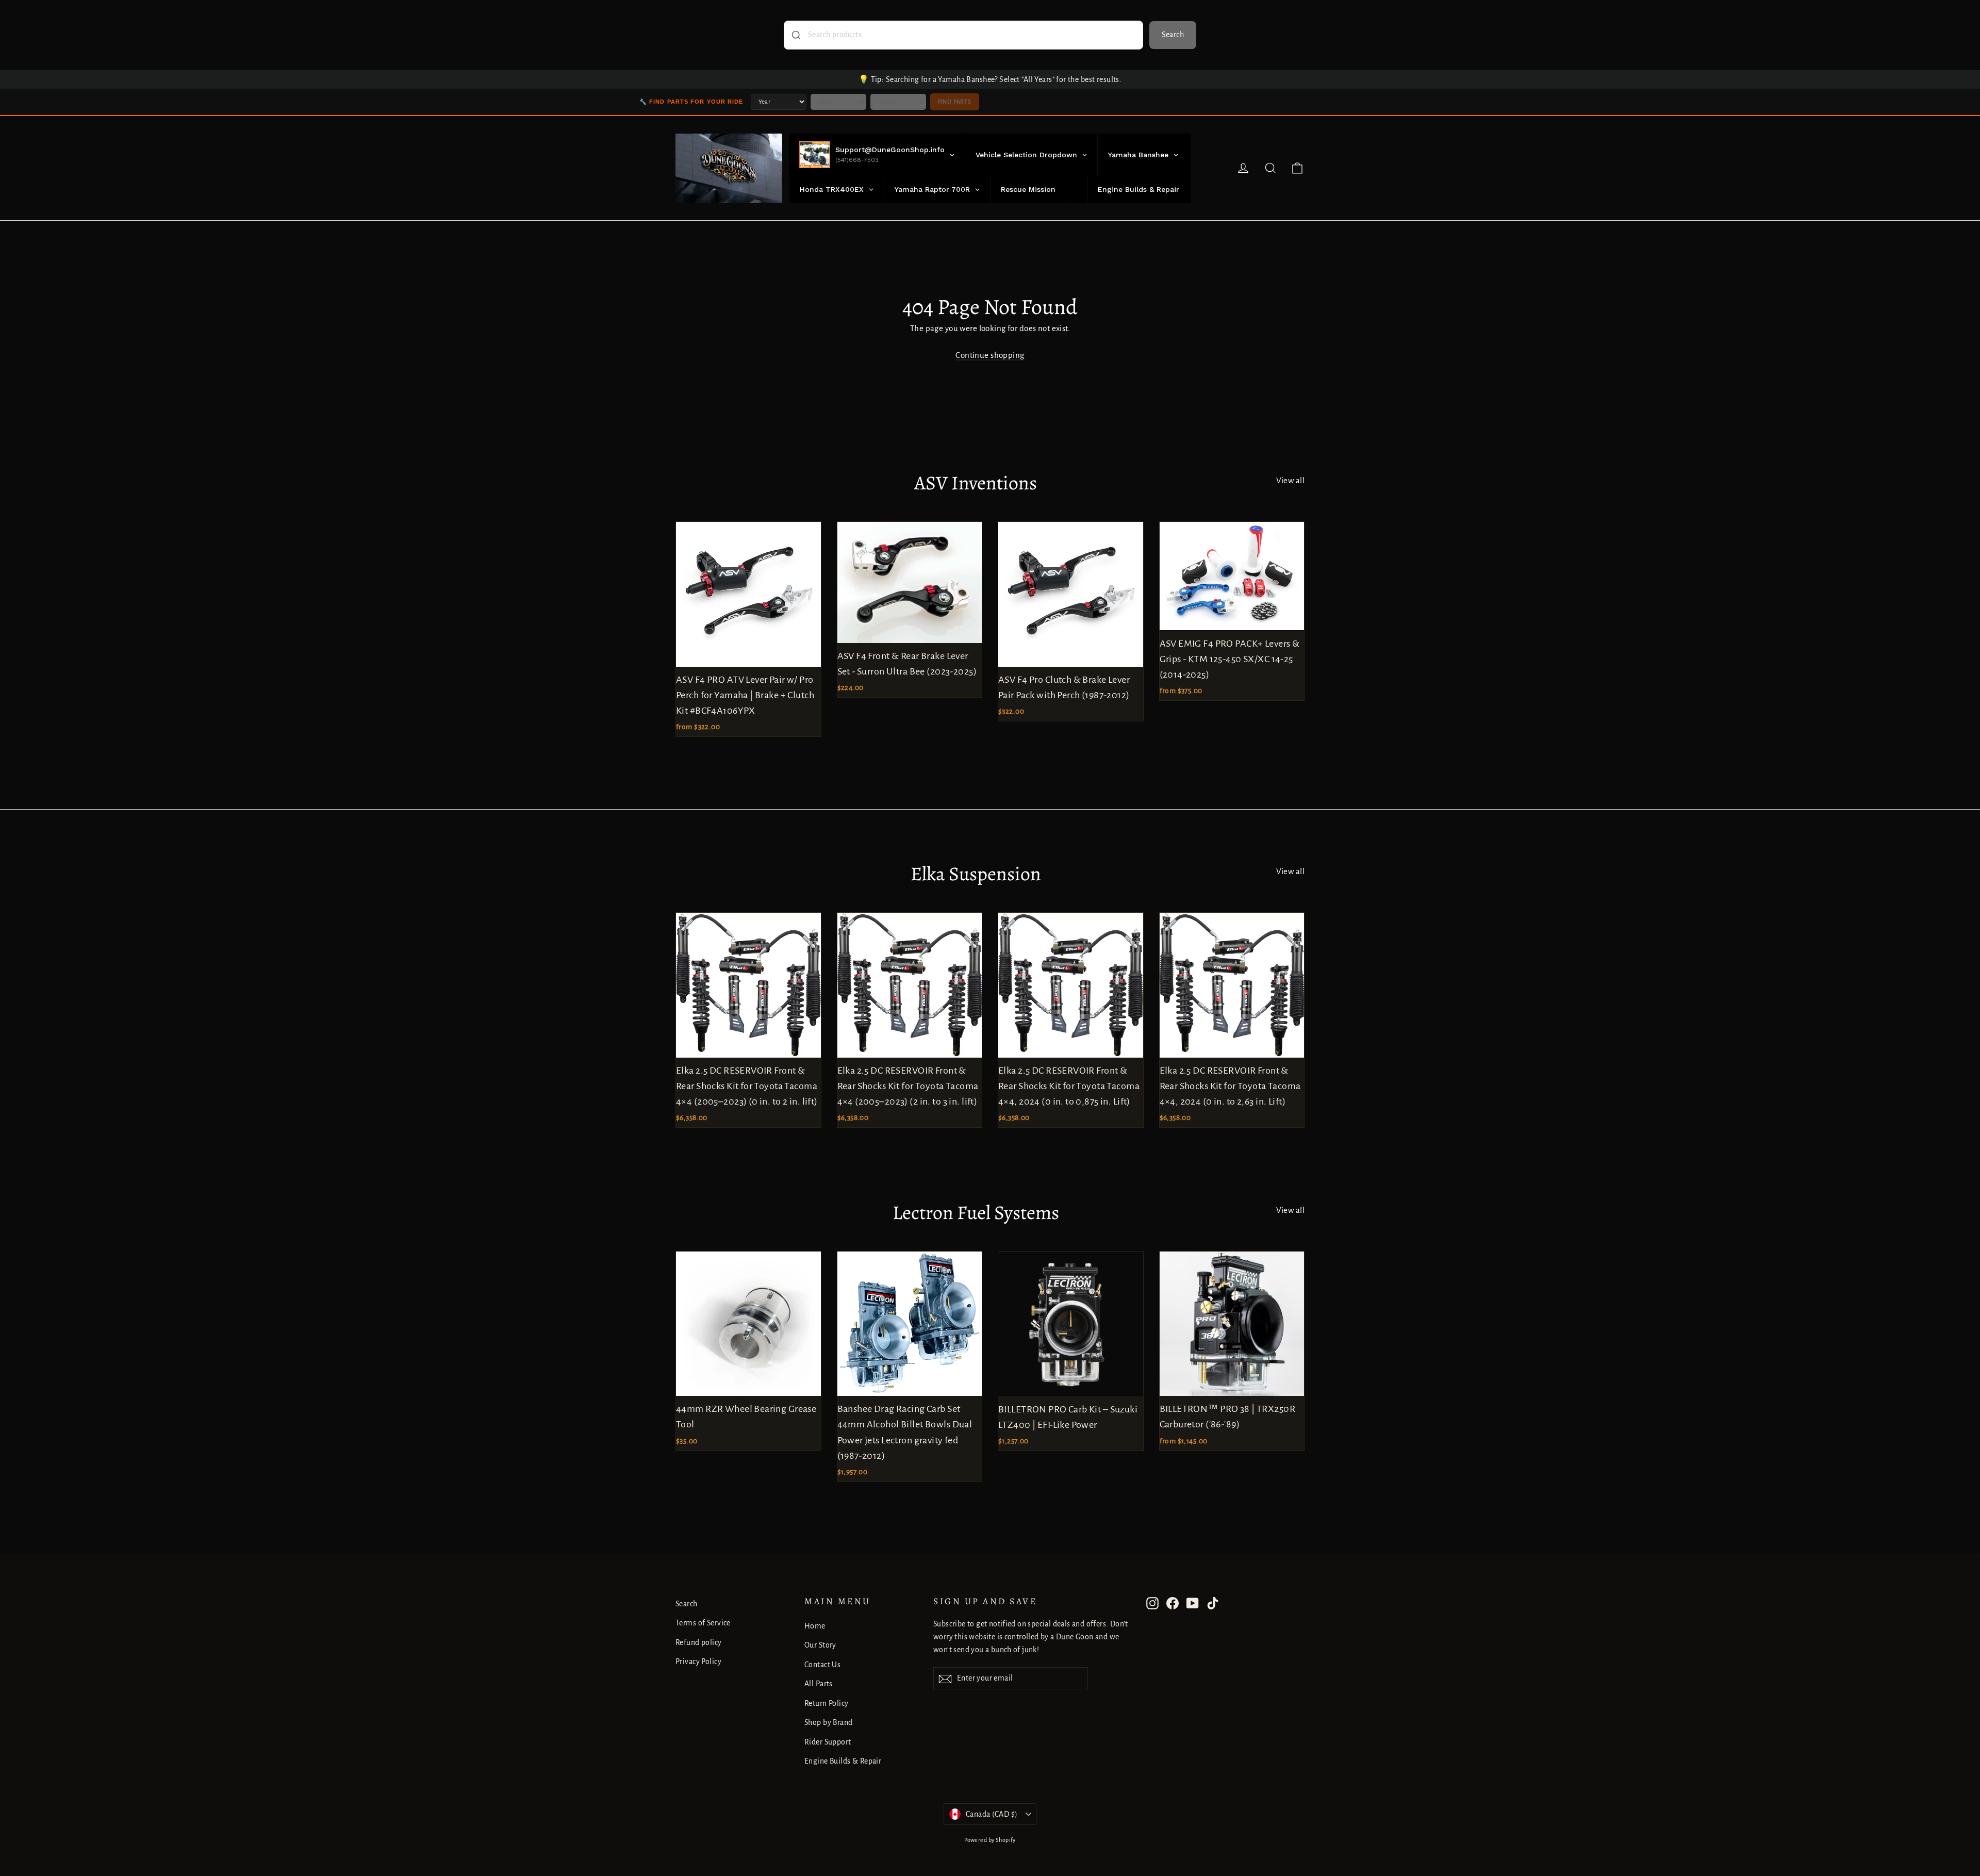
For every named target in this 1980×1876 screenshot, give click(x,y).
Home (815, 1626)
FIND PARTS (955, 102)
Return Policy (827, 1703)
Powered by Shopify (990, 1840)
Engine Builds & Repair (843, 1761)
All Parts (819, 1684)
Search (1173, 35)
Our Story (820, 1645)
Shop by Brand (829, 1722)
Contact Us (822, 1665)
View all (1290, 480)
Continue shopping (990, 355)
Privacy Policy (698, 1661)
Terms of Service (703, 1623)
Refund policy (699, 1642)
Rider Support (828, 1742)
